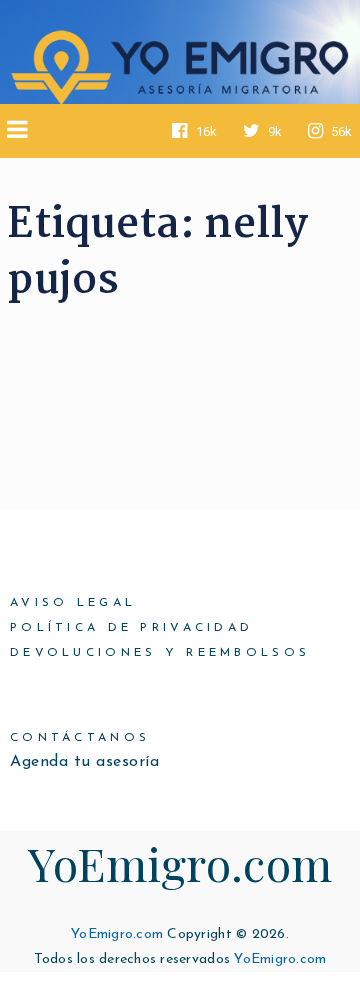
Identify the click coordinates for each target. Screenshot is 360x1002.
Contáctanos (80, 738)
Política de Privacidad (131, 628)
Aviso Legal (73, 603)
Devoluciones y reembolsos (160, 653)
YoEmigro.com (180, 863)
